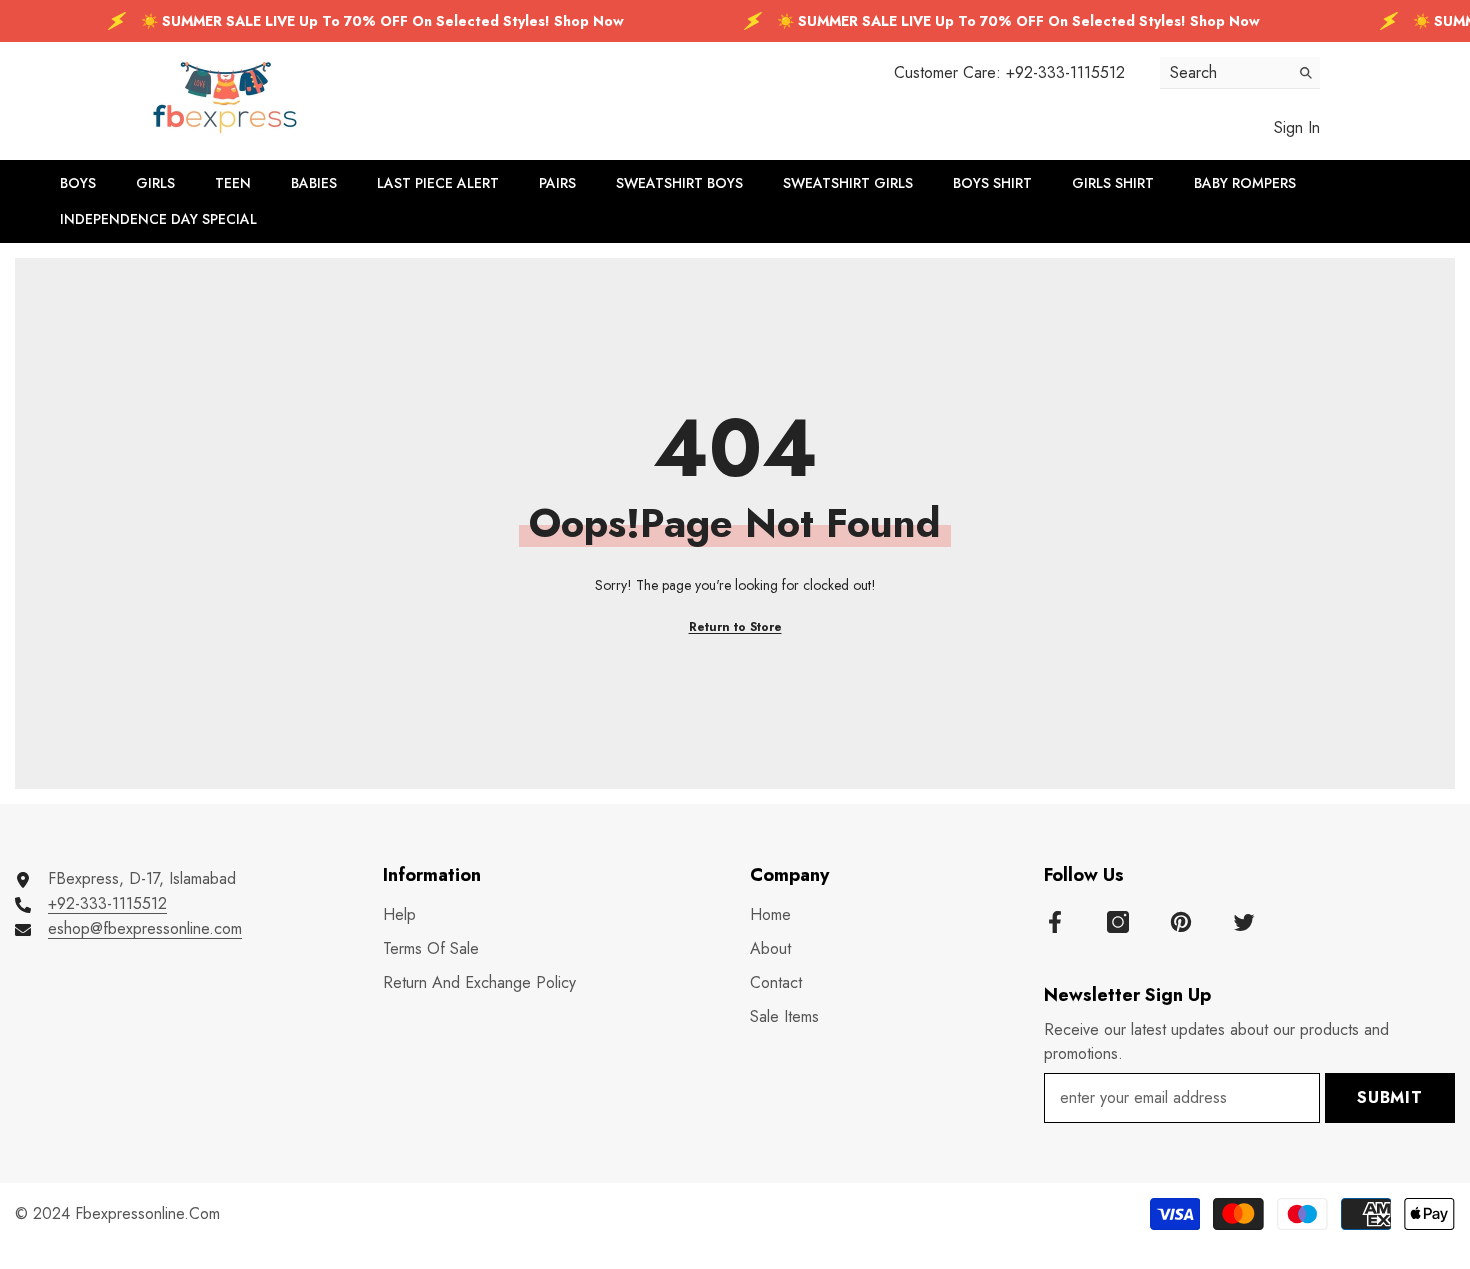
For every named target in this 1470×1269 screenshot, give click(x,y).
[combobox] (1224, 72)
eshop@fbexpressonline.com (145, 928)
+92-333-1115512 (1065, 72)
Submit (1390, 1097)
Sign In (1297, 127)
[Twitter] (1244, 922)
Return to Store (735, 627)
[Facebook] (1055, 922)
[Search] (1240, 73)
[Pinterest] (1181, 922)
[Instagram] (1118, 922)
